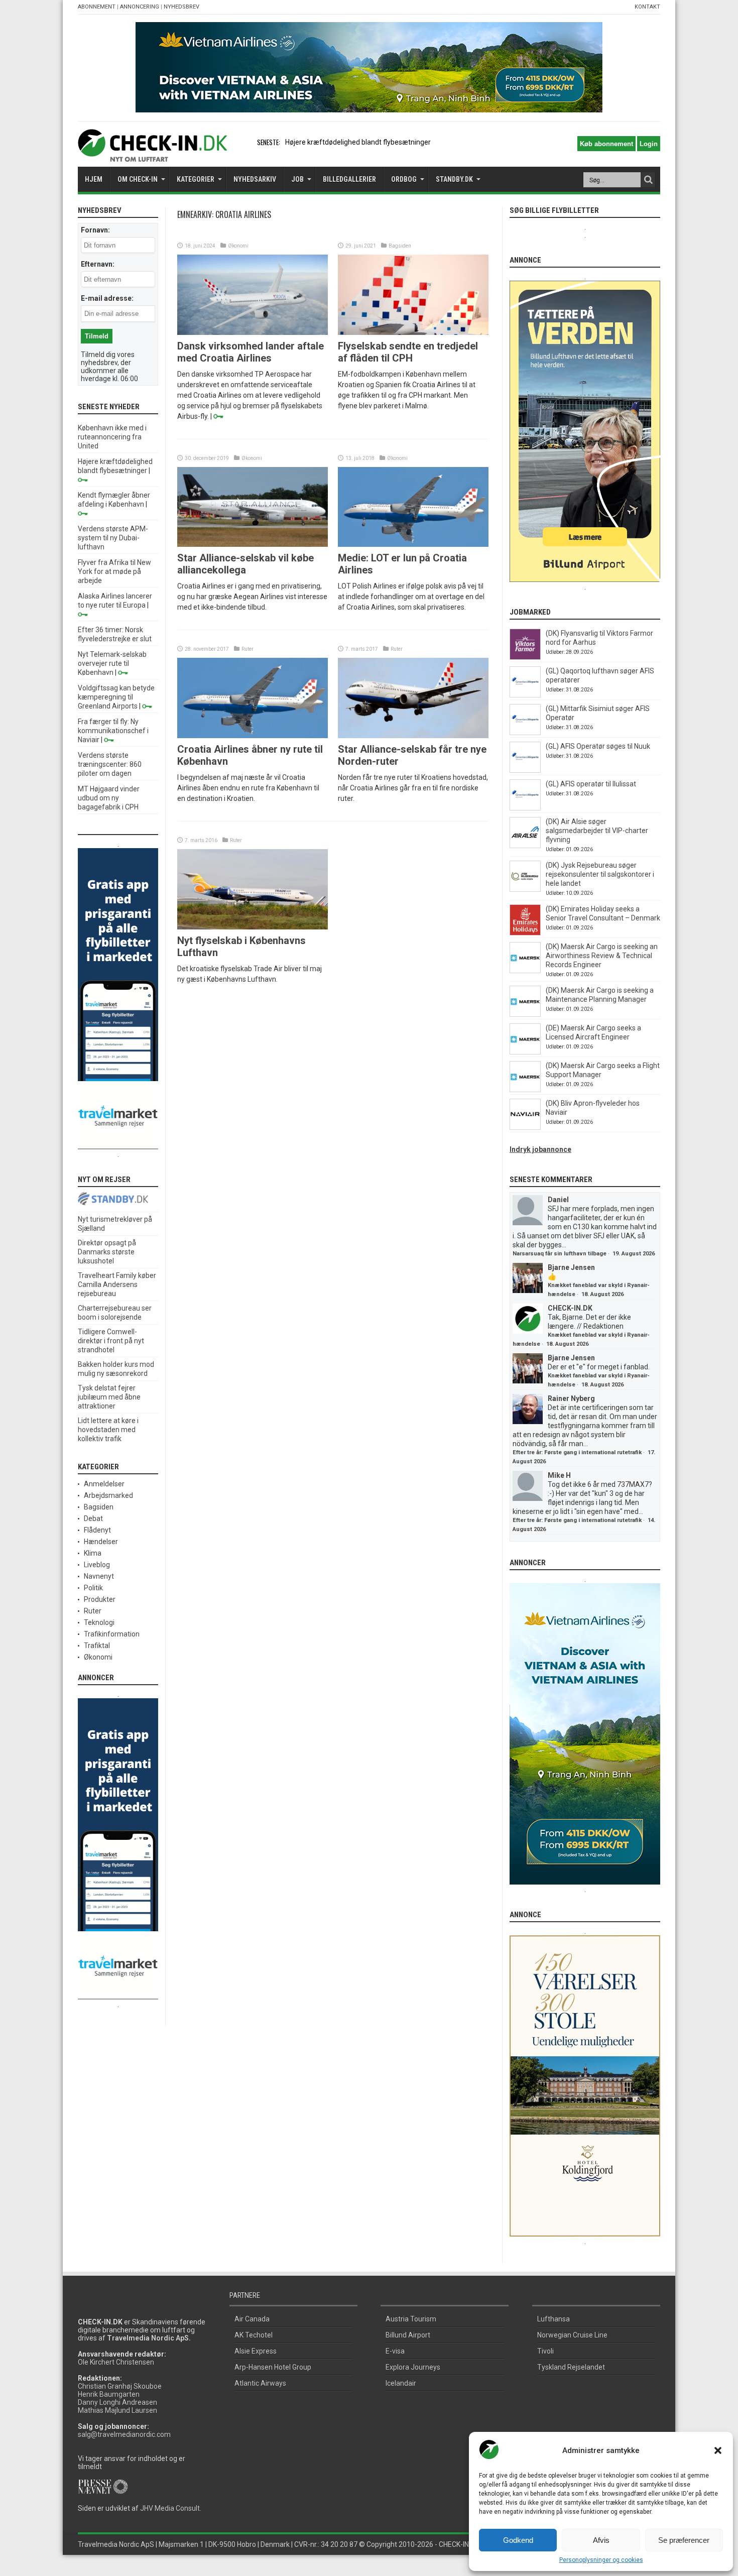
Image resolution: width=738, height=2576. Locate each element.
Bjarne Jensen (571, 1267)
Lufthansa (553, 2319)
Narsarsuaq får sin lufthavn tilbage (560, 1254)
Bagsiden (400, 246)
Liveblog (97, 1565)
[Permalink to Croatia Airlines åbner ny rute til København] (253, 736)
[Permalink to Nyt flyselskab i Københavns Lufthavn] (253, 927)
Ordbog (404, 179)
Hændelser (101, 1542)
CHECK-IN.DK (570, 1308)
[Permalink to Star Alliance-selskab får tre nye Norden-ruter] (413, 736)
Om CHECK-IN (138, 179)
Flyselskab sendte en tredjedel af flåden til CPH (408, 352)
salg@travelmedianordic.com (124, 2434)
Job (297, 179)
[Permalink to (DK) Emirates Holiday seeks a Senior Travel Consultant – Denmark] (525, 933)
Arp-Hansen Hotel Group (273, 2367)
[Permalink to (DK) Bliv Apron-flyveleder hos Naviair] (525, 1127)
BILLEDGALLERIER (349, 179)
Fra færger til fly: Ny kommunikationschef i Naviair (113, 731)
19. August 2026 (634, 1254)
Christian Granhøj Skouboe (120, 2386)
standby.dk (454, 179)
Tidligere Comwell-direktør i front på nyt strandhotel (111, 1341)
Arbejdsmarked (108, 1495)
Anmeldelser (104, 1484)
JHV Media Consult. (171, 2508)
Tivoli (545, 2351)
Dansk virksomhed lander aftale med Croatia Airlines (251, 352)
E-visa (395, 2351)
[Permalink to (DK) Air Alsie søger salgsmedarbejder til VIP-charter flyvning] (525, 846)
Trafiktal (97, 1646)
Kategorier (196, 179)
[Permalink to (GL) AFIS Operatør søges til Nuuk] (525, 770)
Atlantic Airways (260, 2383)
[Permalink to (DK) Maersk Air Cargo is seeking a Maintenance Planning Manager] (525, 1014)
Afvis (601, 2540)
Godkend (518, 2540)
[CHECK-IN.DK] (152, 154)
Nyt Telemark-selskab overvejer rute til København (112, 663)
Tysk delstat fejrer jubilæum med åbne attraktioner (109, 1397)
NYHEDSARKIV (255, 179)
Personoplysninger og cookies (601, 2560)
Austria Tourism (411, 2319)
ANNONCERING (140, 7)
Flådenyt (97, 1530)
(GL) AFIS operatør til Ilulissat (591, 784)
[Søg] (648, 180)
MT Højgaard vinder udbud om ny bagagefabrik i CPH (109, 798)
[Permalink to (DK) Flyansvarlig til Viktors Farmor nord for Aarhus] (525, 657)
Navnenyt (99, 1576)
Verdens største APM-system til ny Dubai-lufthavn (113, 538)
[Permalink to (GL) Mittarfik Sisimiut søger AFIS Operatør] (525, 733)
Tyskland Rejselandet (571, 2367)
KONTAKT (647, 7)
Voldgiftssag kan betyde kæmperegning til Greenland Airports (116, 697)
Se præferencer (684, 2540)
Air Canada (252, 2319)
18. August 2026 (602, 1294)
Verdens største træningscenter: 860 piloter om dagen (110, 764)
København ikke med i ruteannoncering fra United (112, 437)
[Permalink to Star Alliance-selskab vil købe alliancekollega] (253, 544)
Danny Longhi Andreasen (117, 2402)
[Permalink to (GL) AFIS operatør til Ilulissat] (525, 808)
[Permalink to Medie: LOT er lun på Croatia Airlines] (413, 544)
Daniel (558, 1200)
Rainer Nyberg (571, 1398)
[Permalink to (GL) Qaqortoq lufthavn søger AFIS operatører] (525, 695)
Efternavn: (98, 264)
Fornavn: (95, 230)
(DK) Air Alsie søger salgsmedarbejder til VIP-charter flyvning (597, 831)
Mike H (559, 1475)
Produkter (100, 1599)
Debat (93, 1518)
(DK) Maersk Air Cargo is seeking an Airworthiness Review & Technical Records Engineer (602, 956)
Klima (93, 1553)
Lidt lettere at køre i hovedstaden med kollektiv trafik (108, 1430)
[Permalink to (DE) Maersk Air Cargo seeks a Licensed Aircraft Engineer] (525, 1052)
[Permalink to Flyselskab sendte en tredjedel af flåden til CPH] (413, 332)
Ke (289, 142)
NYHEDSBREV (181, 7)
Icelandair (401, 2383)
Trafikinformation (112, 1634)
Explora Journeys (413, 2367)
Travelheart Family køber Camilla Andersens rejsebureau (117, 1284)
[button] (718, 2450)
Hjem (94, 179)
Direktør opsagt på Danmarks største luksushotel (107, 1252)
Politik (93, 1588)
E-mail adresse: (107, 298)
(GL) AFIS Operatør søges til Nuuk (598, 746)
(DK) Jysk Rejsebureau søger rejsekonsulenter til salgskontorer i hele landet (600, 874)
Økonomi (238, 246)
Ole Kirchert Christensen (116, 2362)
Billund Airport (408, 2335)
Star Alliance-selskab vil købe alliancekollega (245, 564)
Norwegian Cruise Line (572, 2335)
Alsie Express (256, 2351)
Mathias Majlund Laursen (117, 2410)
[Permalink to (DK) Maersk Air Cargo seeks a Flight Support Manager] (525, 1090)
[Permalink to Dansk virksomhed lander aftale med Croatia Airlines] (253, 332)
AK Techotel (254, 2335)
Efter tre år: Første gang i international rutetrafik (577, 1452)
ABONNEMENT (97, 7)
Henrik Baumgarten (109, 2394)
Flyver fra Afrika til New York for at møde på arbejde (114, 571)
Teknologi (99, 1622)
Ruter (248, 649)
